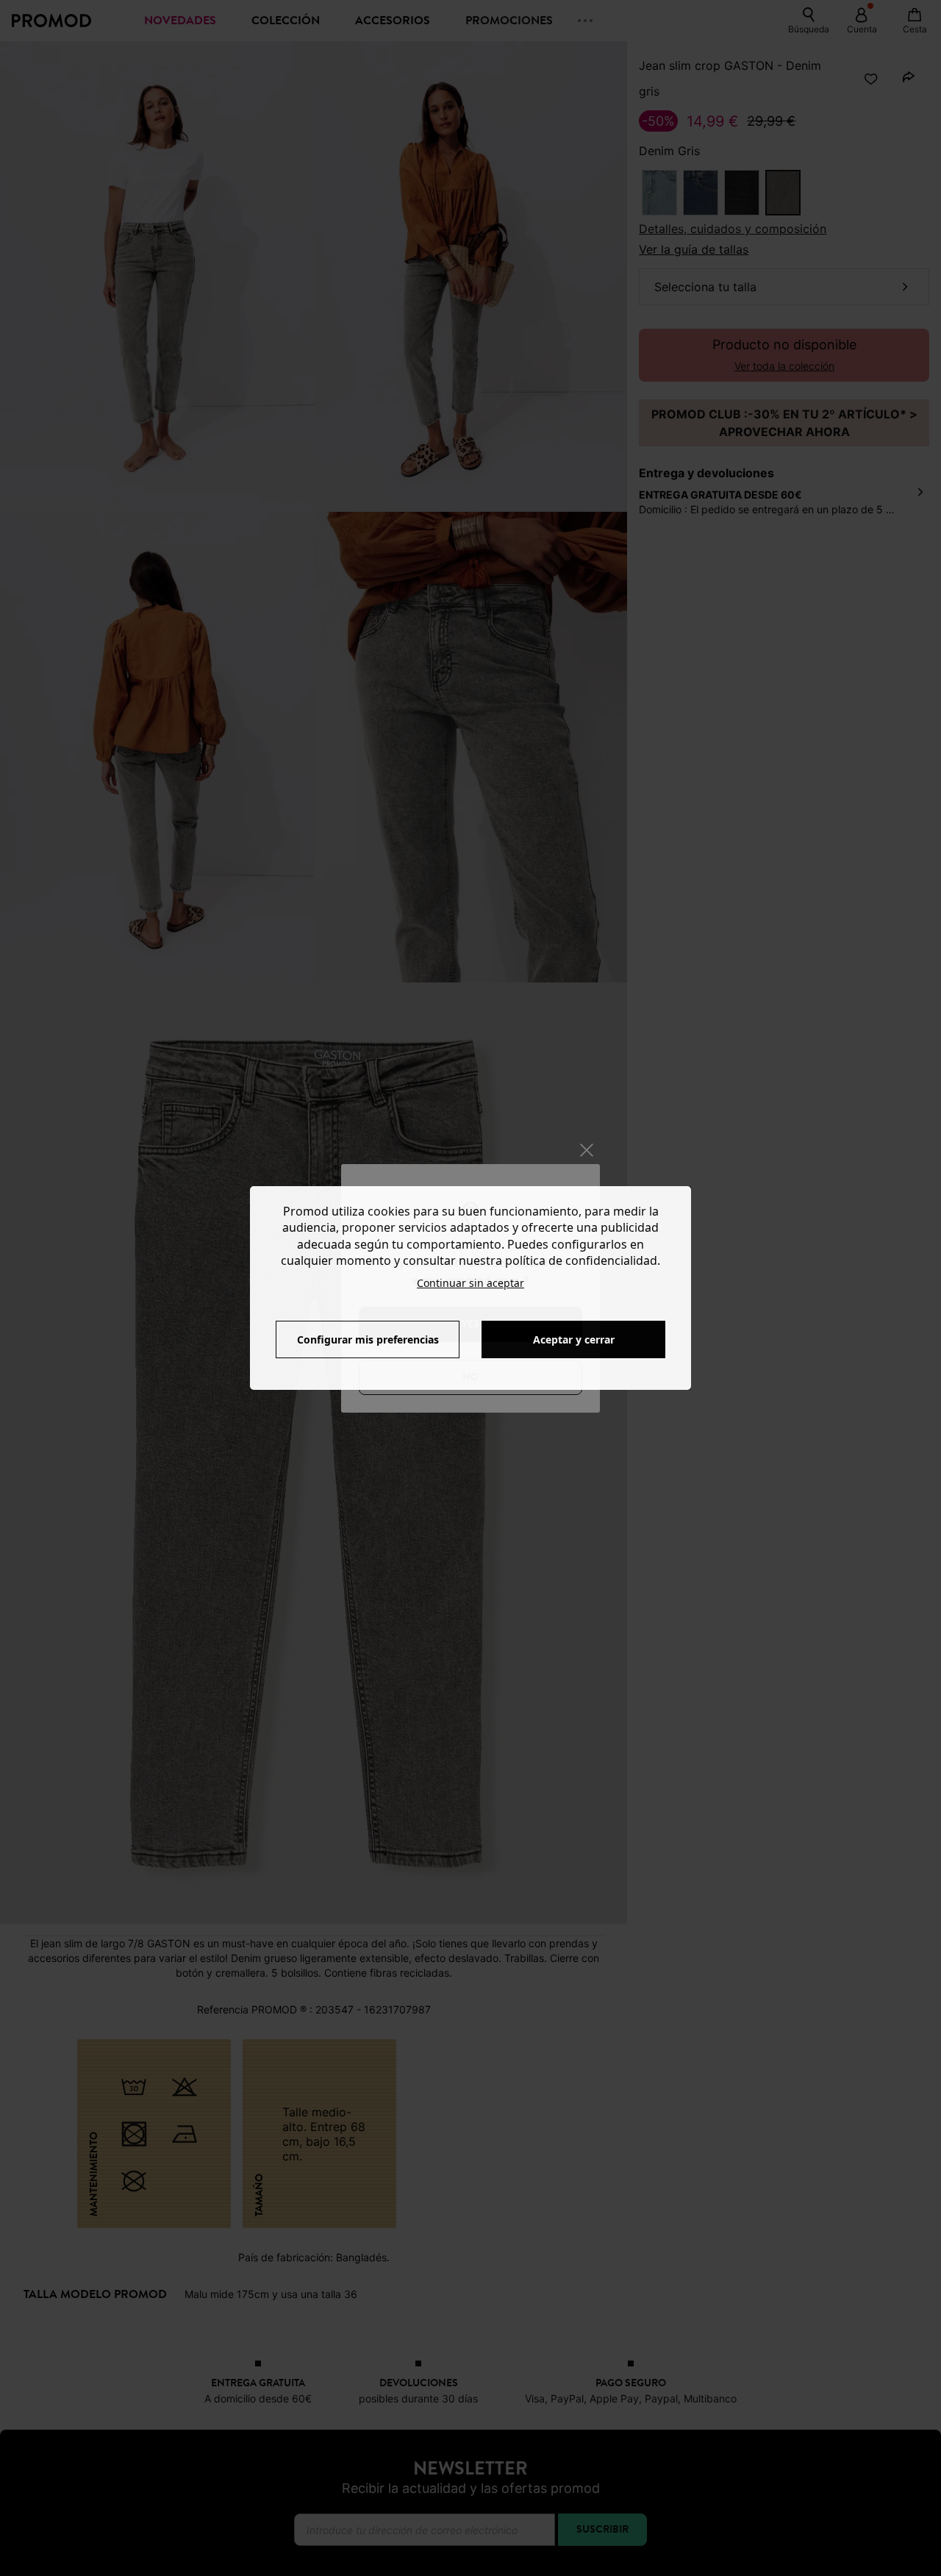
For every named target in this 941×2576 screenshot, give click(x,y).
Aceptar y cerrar (574, 1339)
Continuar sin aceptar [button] (470, 1283)
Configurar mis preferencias (368, 1339)
